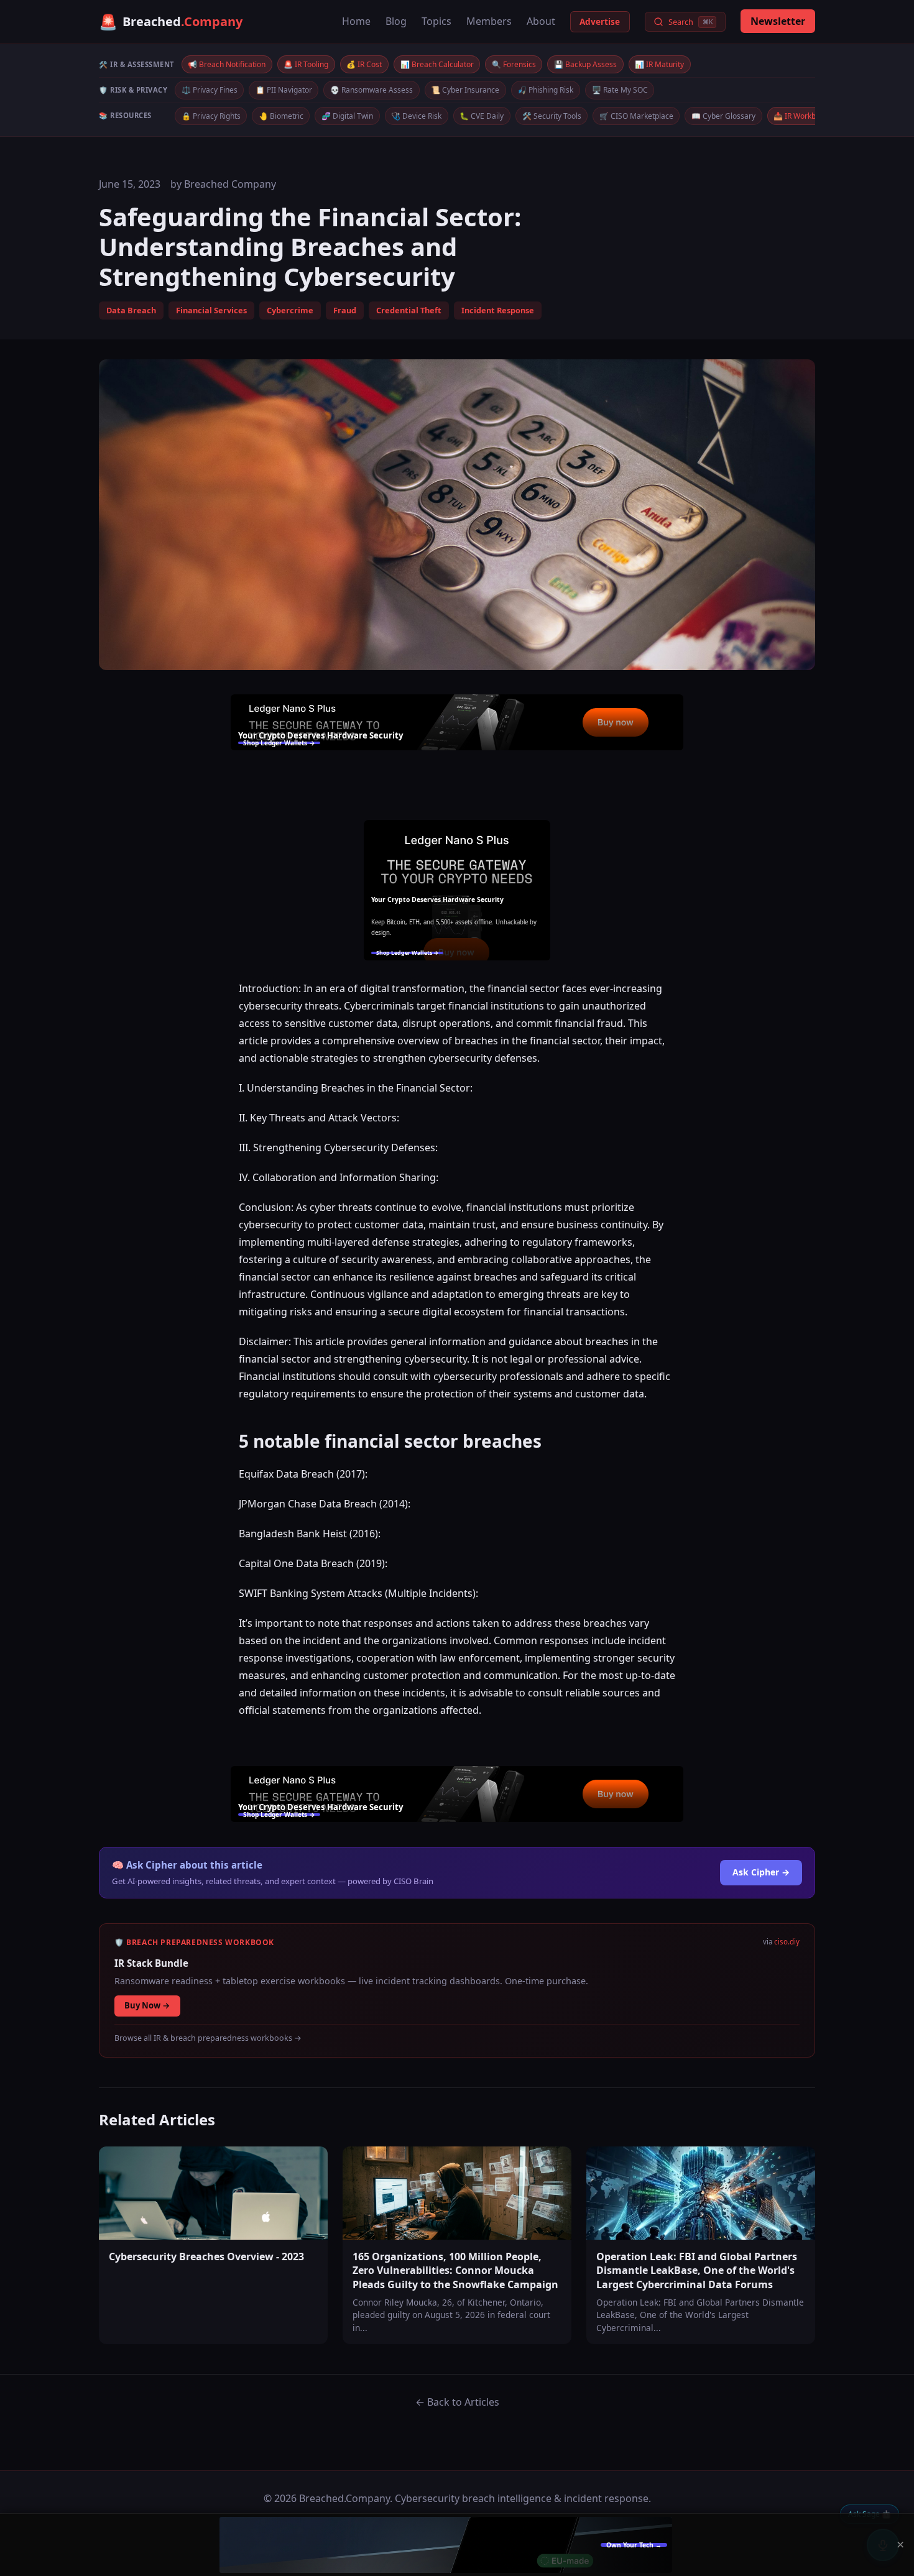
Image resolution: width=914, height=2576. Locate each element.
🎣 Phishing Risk (545, 90)
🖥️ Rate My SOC (620, 90)
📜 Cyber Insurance (465, 90)
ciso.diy (787, 1942)
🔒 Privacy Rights (211, 116)
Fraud (345, 310)
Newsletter (778, 21)
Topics (436, 21)
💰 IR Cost (364, 64)
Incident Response (498, 310)
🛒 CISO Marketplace (636, 116)
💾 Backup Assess (585, 64)
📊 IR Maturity (659, 64)
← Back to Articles (457, 2402)
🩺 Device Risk (416, 116)
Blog (396, 21)
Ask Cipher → (761, 1872)
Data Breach (131, 310)
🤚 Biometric (281, 116)
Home (356, 21)
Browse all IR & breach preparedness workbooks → (208, 2038)
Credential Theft (409, 310)
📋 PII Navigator (284, 90)
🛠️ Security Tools (552, 116)
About (541, 21)
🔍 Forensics (514, 64)
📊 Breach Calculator (437, 64)
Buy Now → (147, 2005)
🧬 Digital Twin (347, 116)
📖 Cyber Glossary (723, 116)
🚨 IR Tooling (306, 64)
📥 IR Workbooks (803, 116)
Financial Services (211, 310)
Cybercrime (290, 310)
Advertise (600, 21)
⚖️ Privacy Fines (210, 90)
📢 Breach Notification (227, 64)
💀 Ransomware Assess (372, 90)
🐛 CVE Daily (482, 116)
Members (489, 21)
